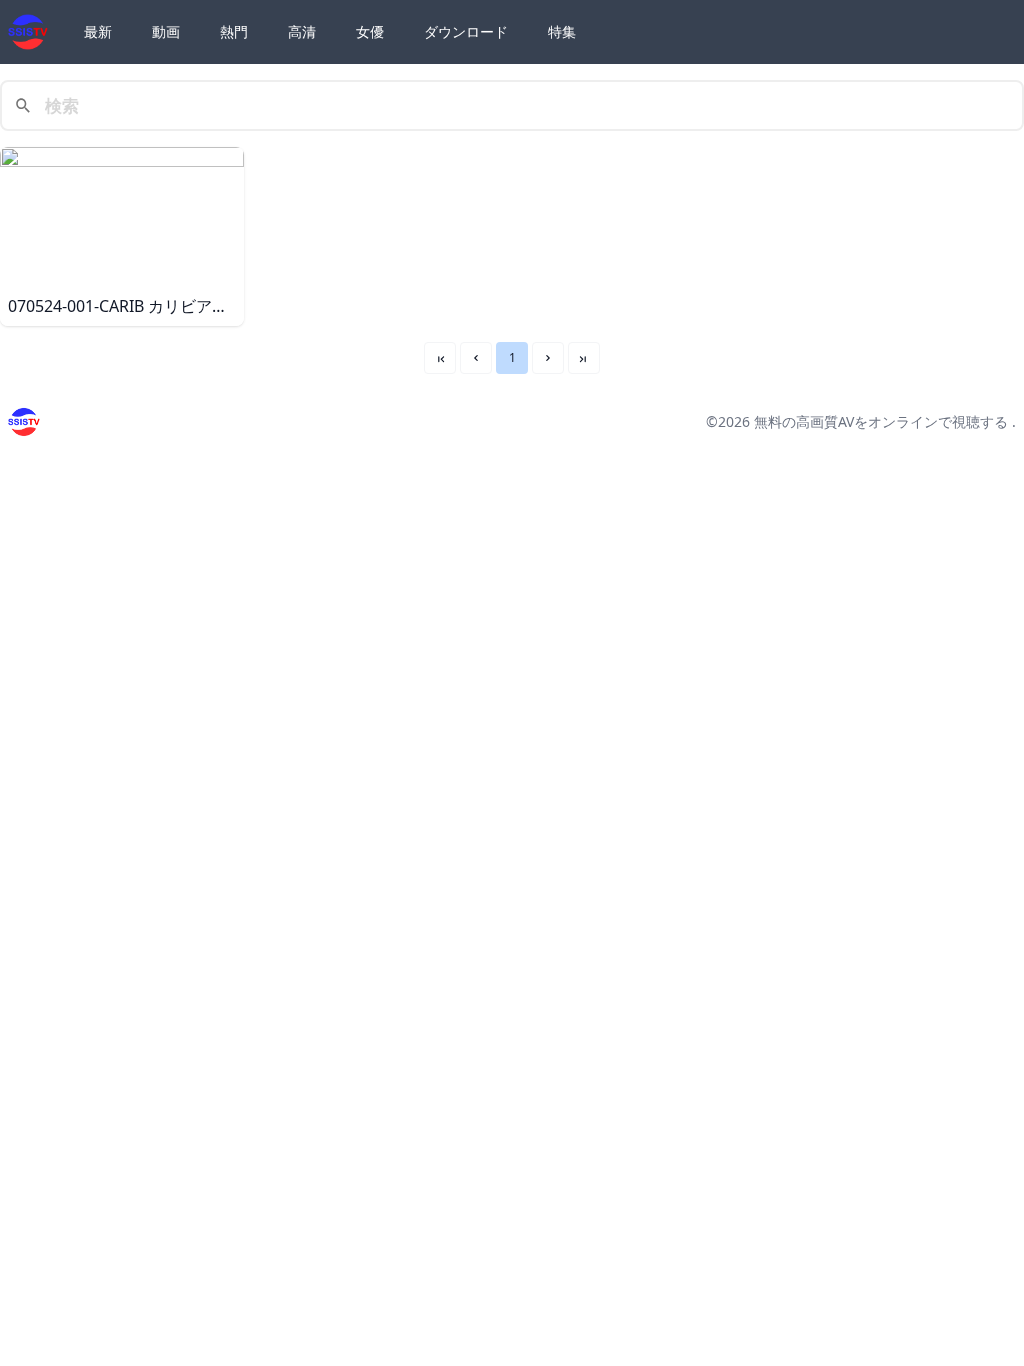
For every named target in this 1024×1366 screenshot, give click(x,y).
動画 (166, 31)
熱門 (234, 31)
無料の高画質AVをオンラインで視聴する (881, 421)
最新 (98, 31)
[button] (476, 358)
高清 (302, 31)
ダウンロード (466, 31)
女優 (370, 31)
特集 (562, 31)
